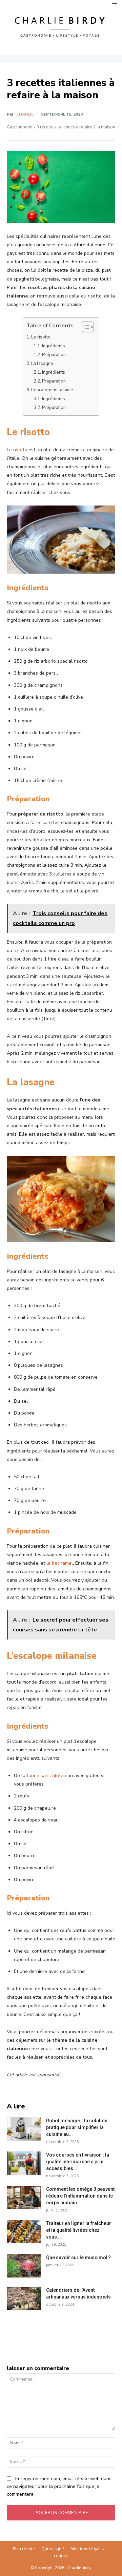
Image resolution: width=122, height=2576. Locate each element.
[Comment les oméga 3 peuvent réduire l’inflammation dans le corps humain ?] (24, 2197)
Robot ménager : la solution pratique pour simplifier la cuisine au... (77, 2127)
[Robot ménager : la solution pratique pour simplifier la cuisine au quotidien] (24, 2129)
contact (61, 2556)
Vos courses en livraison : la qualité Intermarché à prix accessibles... (78, 2162)
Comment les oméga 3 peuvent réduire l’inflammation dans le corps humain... (80, 2196)
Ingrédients (54, 346)
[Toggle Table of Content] (85, 327)
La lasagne (42, 364)
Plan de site (24, 2549)
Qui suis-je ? (53, 2549)
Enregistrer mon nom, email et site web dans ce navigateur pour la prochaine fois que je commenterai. (59, 2486)
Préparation (54, 355)
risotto (20, 450)
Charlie (25, 114)
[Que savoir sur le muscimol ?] (24, 2266)
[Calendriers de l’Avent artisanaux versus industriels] (24, 2298)
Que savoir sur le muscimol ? (78, 2258)
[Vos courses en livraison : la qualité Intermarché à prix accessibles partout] (24, 2163)
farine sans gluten (46, 1776)
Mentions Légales (87, 2549)
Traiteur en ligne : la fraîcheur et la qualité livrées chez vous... (79, 2230)
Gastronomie (19, 127)
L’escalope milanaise (52, 390)
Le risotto (41, 337)
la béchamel (60, 1563)
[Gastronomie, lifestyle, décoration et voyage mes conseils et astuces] (61, 26)
